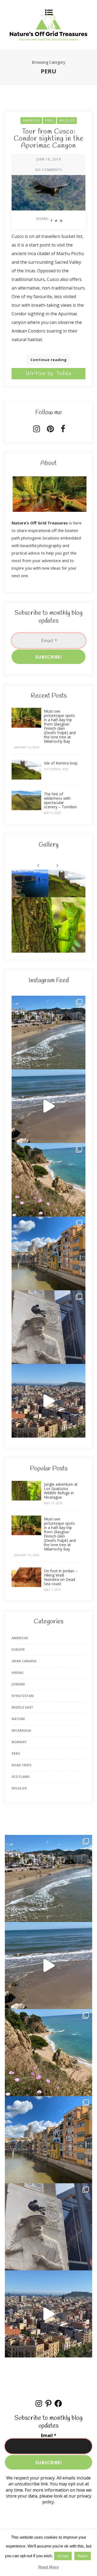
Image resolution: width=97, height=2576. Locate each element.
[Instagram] (37, 430)
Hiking (18, 1673)
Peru (50, 121)
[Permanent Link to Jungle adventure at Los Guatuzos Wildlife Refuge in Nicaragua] (26, 1499)
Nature (18, 1719)
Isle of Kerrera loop (61, 763)
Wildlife (67, 121)
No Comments (49, 170)
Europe (18, 1650)
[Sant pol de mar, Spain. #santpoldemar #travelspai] (48, 1180)
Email (49, 2435)
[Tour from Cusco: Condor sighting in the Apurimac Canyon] (48, 184)
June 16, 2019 (49, 159)
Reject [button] (83, 2556)
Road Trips (21, 1765)
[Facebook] (63, 430)
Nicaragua (21, 1730)
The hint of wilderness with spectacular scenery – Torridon (60, 800)
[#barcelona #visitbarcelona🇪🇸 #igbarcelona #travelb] (48, 1327)
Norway (19, 1742)
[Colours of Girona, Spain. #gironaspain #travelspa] (48, 1253)
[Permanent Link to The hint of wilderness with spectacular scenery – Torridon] (26, 809)
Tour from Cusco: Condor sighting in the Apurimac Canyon (48, 139)
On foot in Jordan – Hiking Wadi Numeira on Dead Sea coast (61, 1577)
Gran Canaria (24, 1661)
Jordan (18, 1684)
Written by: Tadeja (48, 374)
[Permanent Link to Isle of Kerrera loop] (26, 778)
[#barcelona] (48, 1401)
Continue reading (49, 360)
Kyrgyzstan (23, 1696)
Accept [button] (63, 2556)
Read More (48, 2567)
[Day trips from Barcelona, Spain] (48, 1106)
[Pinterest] (50, 430)
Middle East (22, 1707)
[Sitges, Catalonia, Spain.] (48, 1032)
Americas (32, 121)
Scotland (21, 1777)
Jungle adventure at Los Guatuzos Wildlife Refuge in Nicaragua (61, 1491)
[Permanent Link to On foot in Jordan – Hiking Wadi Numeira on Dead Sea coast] (26, 1585)
